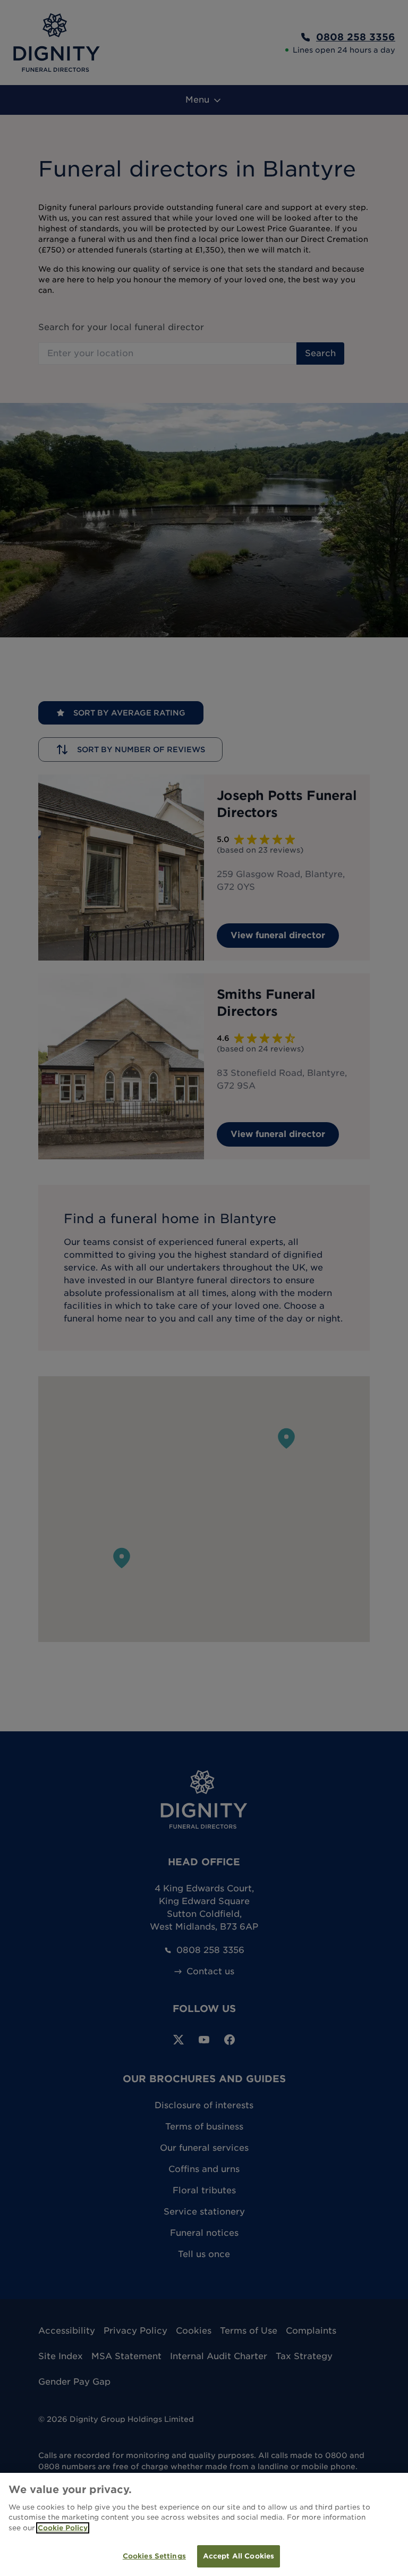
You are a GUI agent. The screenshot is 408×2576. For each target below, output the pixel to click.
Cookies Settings (154, 2556)
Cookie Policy (63, 2528)
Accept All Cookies (239, 2556)
